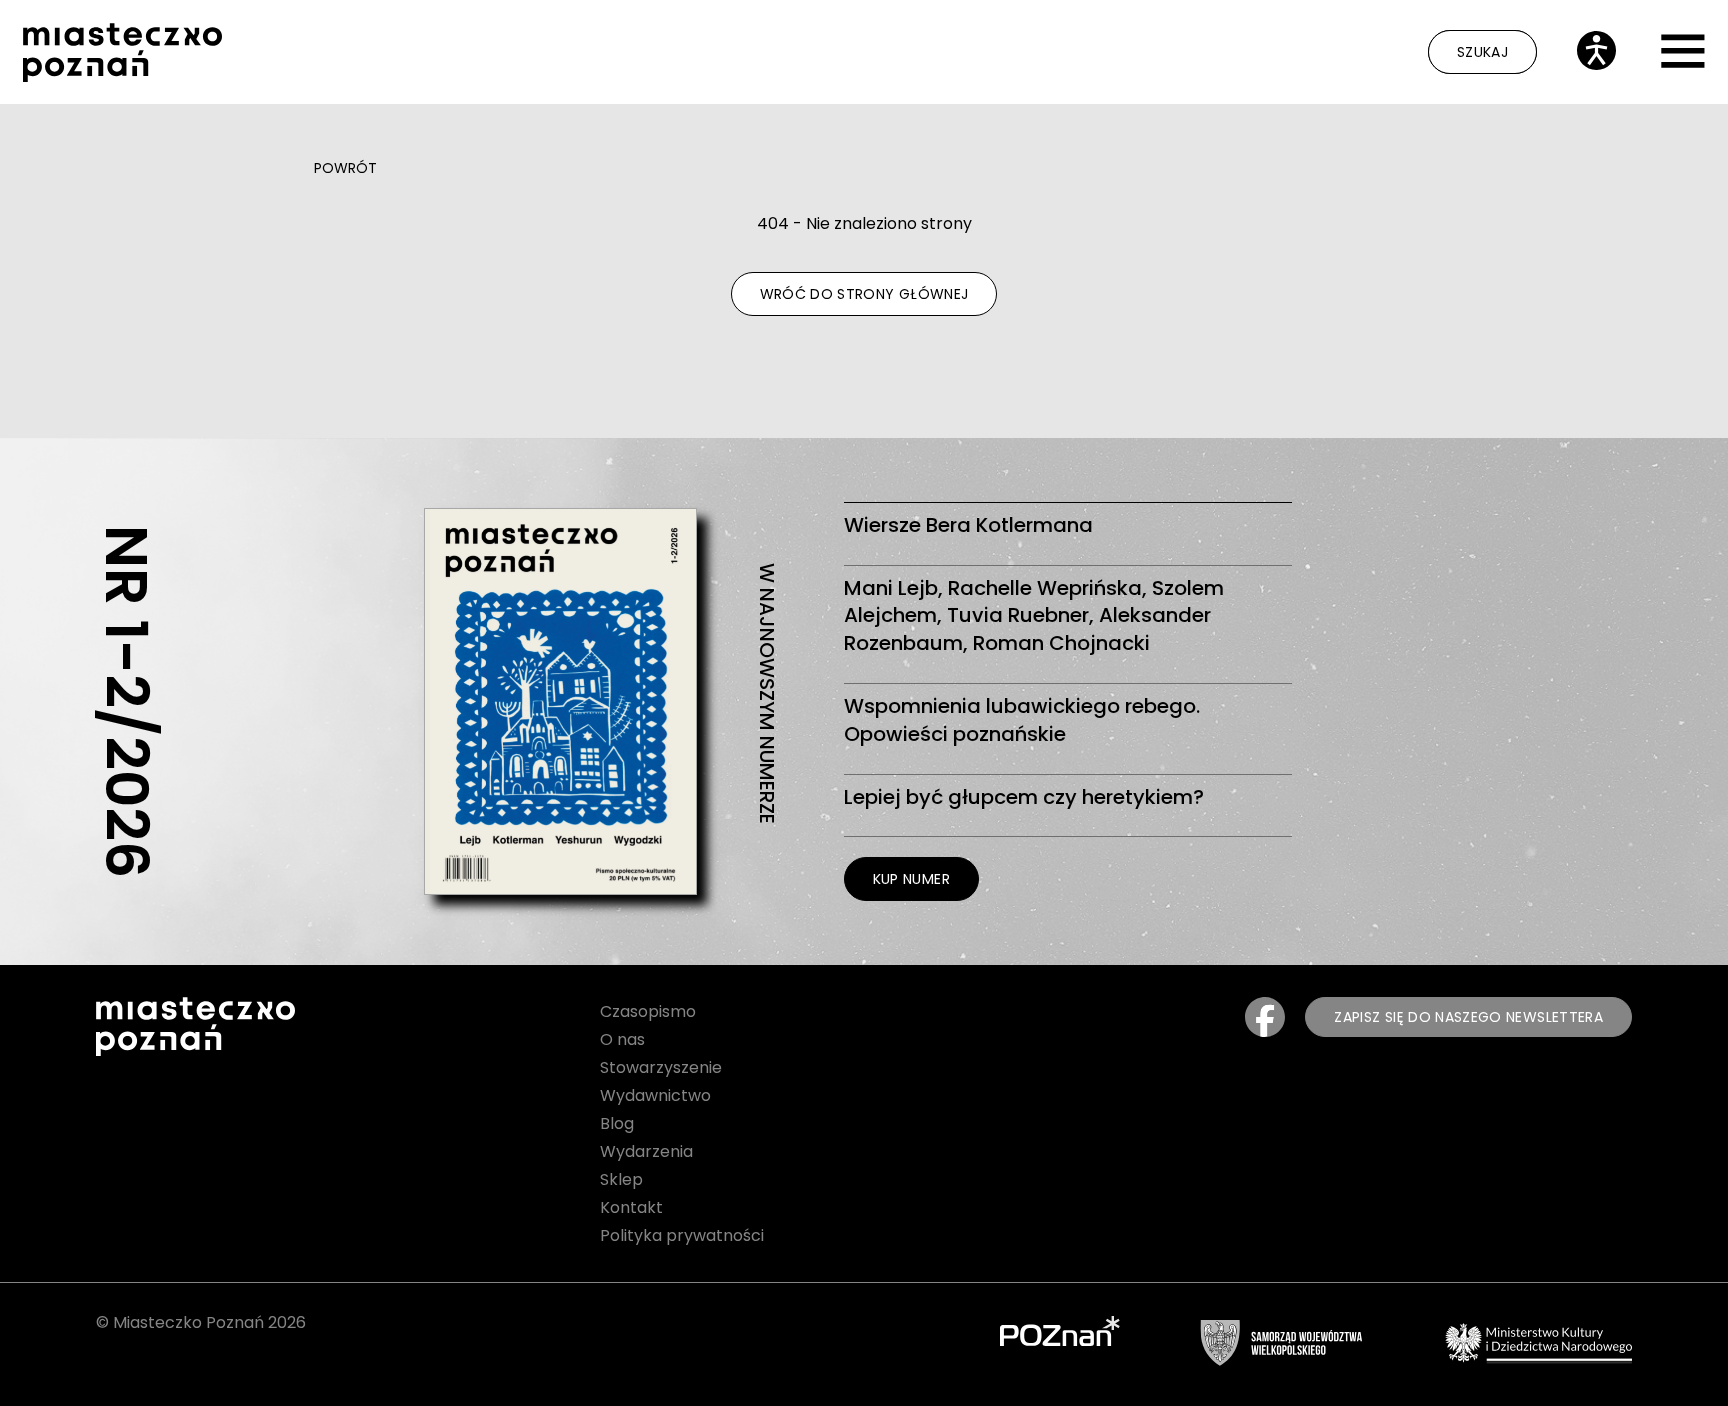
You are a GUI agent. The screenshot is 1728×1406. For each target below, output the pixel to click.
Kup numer (911, 879)
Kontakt (631, 1207)
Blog (617, 1123)
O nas (622, 1039)
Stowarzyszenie (661, 1067)
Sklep (621, 1179)
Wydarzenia (646, 1151)
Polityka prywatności (682, 1235)
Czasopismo (648, 1011)
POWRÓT (345, 168)
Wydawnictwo (655, 1095)
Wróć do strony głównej (864, 294)
